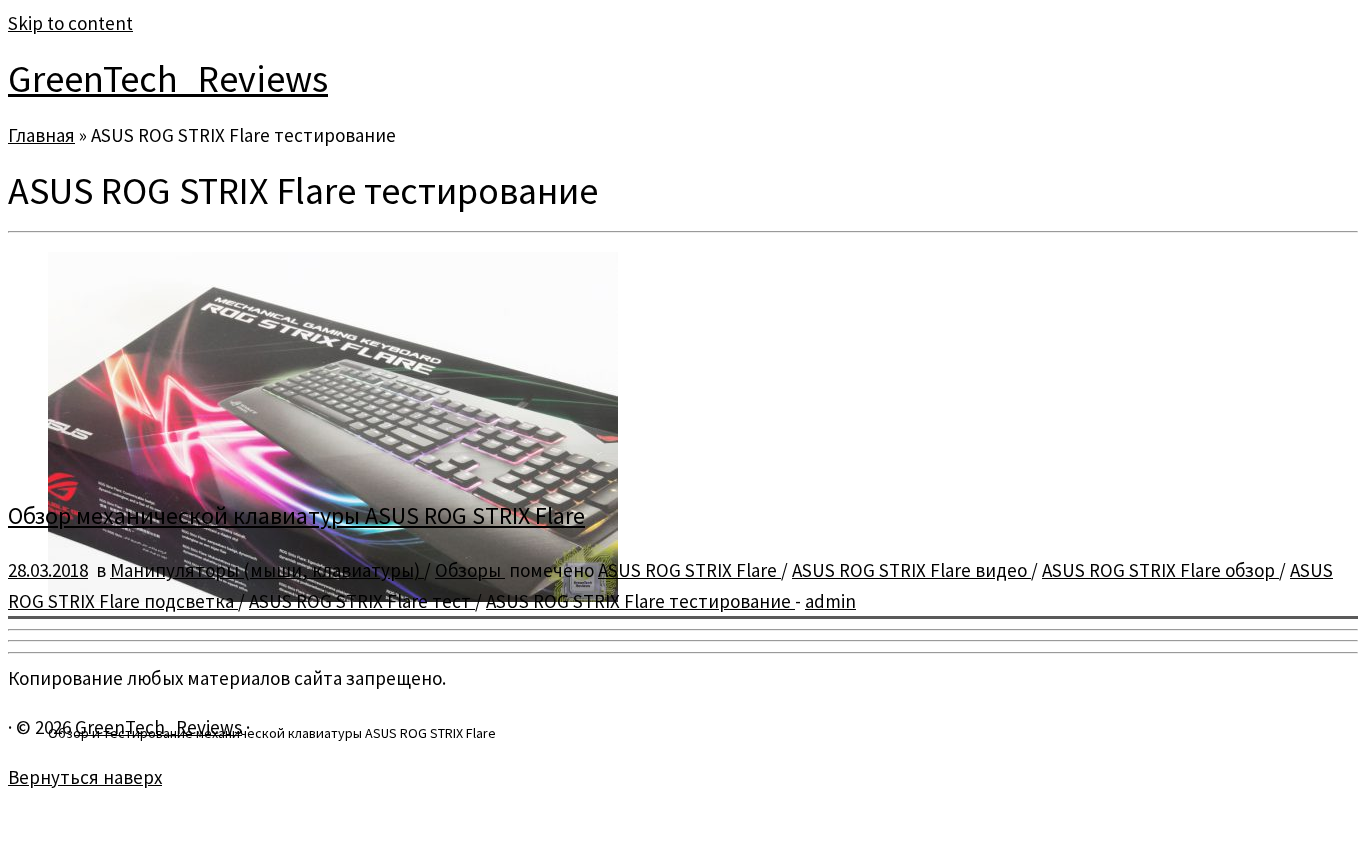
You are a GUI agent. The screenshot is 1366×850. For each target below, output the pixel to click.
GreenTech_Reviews (168, 78)
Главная (41, 135)
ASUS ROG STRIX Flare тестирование (640, 601)
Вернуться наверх (85, 777)
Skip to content (70, 23)
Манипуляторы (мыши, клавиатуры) (267, 570)
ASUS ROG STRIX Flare (689, 570)
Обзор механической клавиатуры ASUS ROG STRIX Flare (296, 515)
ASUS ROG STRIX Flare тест (362, 601)
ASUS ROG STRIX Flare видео (911, 570)
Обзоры (470, 570)
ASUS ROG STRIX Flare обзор (1160, 570)
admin (830, 601)
